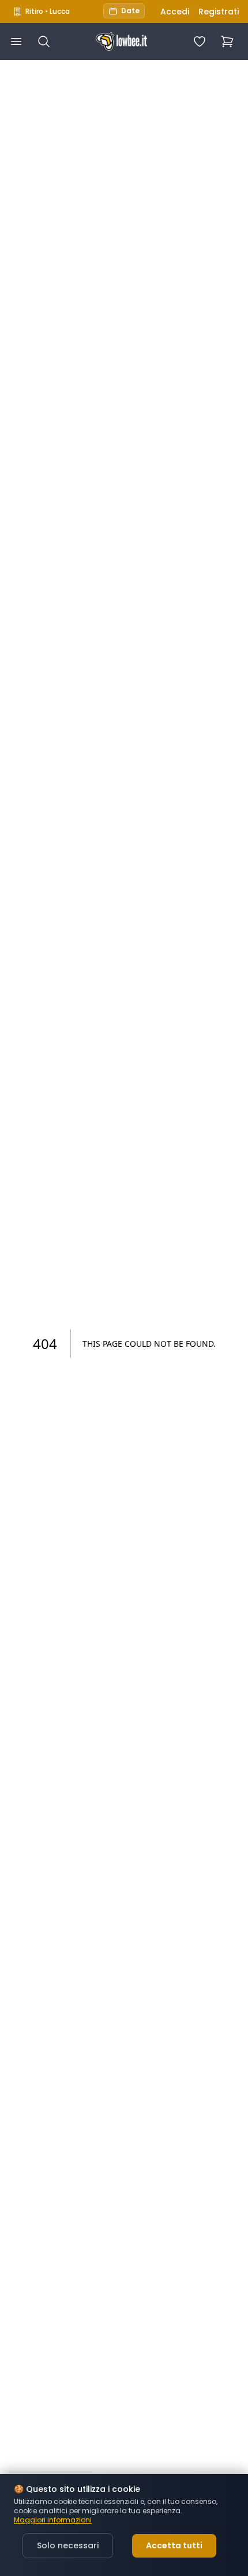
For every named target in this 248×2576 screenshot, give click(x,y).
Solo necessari (68, 2545)
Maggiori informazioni (53, 2520)
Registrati (219, 12)
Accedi (175, 12)
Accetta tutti (174, 2545)
